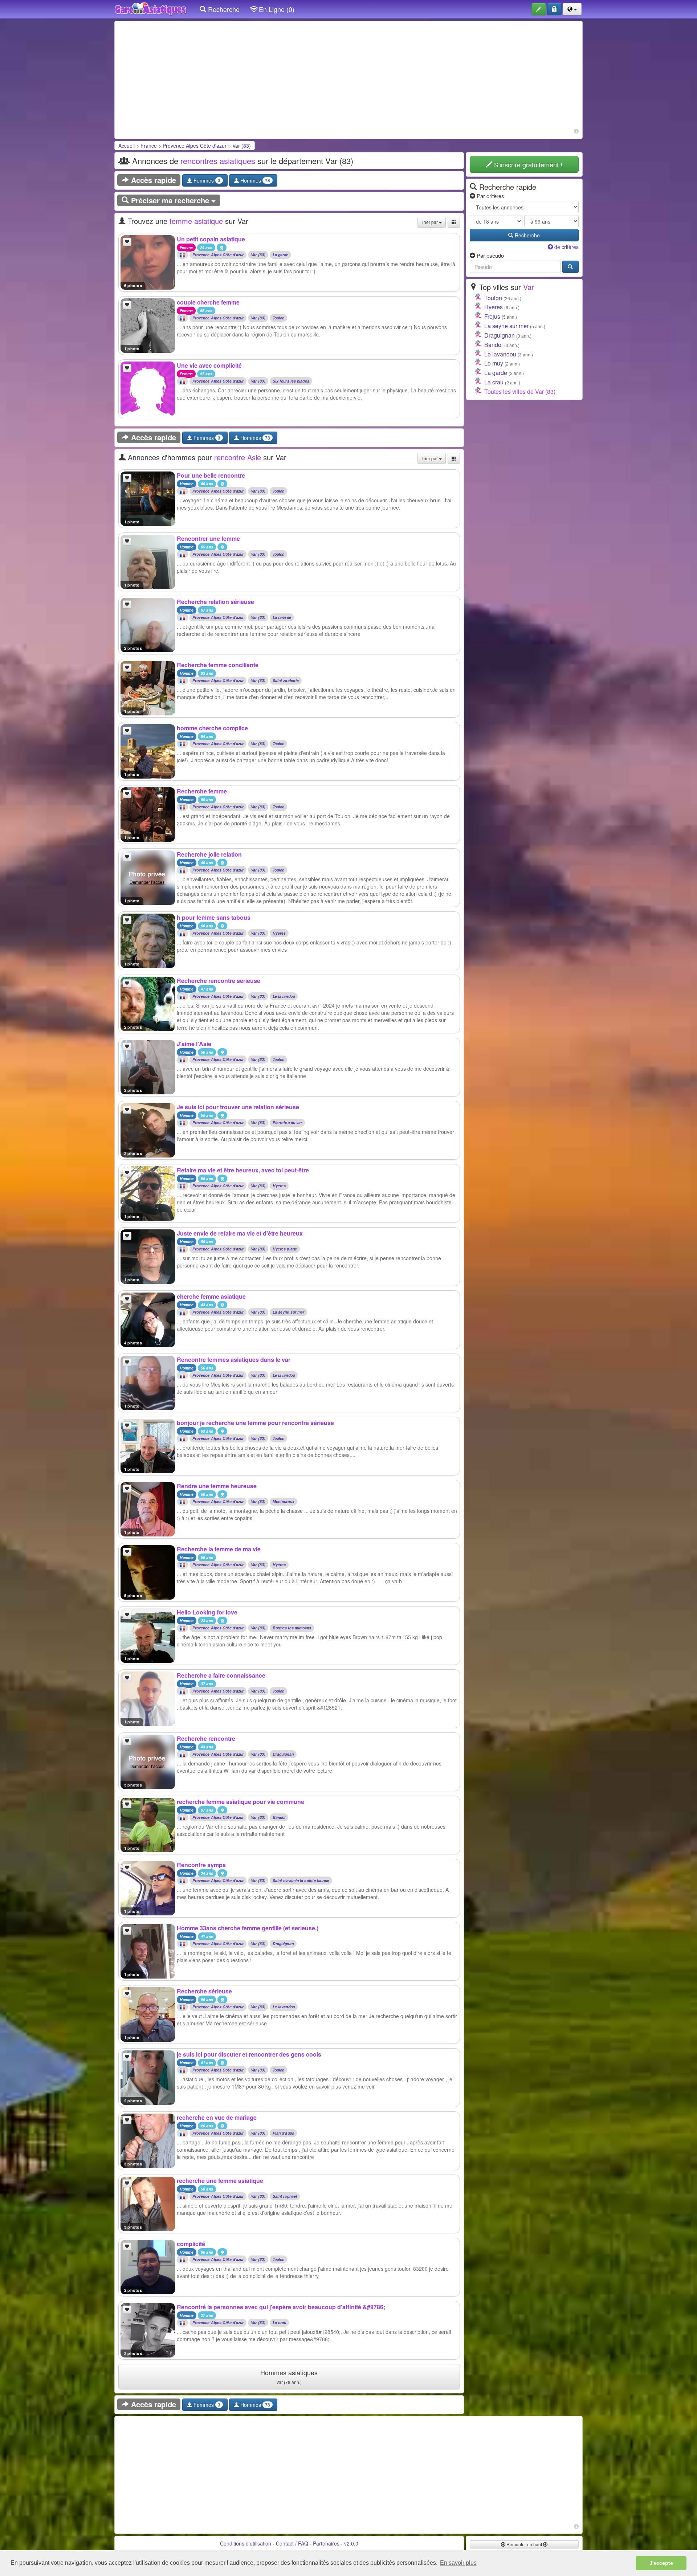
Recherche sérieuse (204, 1991)
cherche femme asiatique (211, 1296)
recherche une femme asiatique (220, 2181)
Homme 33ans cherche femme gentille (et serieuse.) (248, 1928)
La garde (281, 255)
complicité (191, 2244)
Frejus (492, 316)
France (149, 146)
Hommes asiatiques (289, 2376)
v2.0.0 (351, 2543)
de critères (566, 247)
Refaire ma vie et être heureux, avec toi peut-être (243, 1170)
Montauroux (284, 1502)
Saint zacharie (286, 681)
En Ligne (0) (276, 9)
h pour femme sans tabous (214, 917)
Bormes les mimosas (292, 1628)
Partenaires (326, 2543)
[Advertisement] (348, 75)
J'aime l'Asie (194, 1044)
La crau (280, 2323)
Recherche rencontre (206, 1738)
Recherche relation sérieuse (215, 602)
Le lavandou (284, 997)
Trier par (430, 222)
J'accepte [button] (661, 2563)
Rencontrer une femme (208, 538)
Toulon (279, 318)
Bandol (279, 1818)
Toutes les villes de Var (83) (520, 391)
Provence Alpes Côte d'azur (195, 146)
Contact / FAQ (292, 2543)
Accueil (127, 146)
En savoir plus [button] (458, 2563)
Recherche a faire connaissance (221, 1675)
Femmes (206, 180)
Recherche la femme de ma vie (219, 1549)
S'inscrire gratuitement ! (527, 164)
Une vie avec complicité (209, 365)
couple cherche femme (208, 302)
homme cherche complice (212, 728)
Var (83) (242, 146)
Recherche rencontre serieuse (219, 981)
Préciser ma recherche (170, 200)
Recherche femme (202, 791)
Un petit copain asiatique (211, 239)
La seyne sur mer (289, 1312)
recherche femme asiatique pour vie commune (241, 1802)
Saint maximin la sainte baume (301, 1881)
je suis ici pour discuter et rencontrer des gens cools (249, 2054)
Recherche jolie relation (209, 854)
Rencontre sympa (201, 1865)
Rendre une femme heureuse (217, 1486)
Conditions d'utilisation (246, 2543)
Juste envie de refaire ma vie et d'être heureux (240, 1233)
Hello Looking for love (207, 1612)
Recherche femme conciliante (218, 665)
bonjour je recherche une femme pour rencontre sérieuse (255, 1423)
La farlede (282, 618)
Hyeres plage (285, 1249)
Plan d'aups (283, 2133)
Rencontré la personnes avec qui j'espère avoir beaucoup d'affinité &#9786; (281, 2307)
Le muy (494, 363)
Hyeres (279, 933)
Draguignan (283, 1754)
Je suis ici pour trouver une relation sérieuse (238, 1107)
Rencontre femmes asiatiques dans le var (234, 1360)
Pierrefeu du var (288, 1123)
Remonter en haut (524, 2544)
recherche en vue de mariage (217, 2117)
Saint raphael (285, 2197)
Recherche (223, 9)
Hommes (254, 180)
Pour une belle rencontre (211, 475)
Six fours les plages (291, 381)
